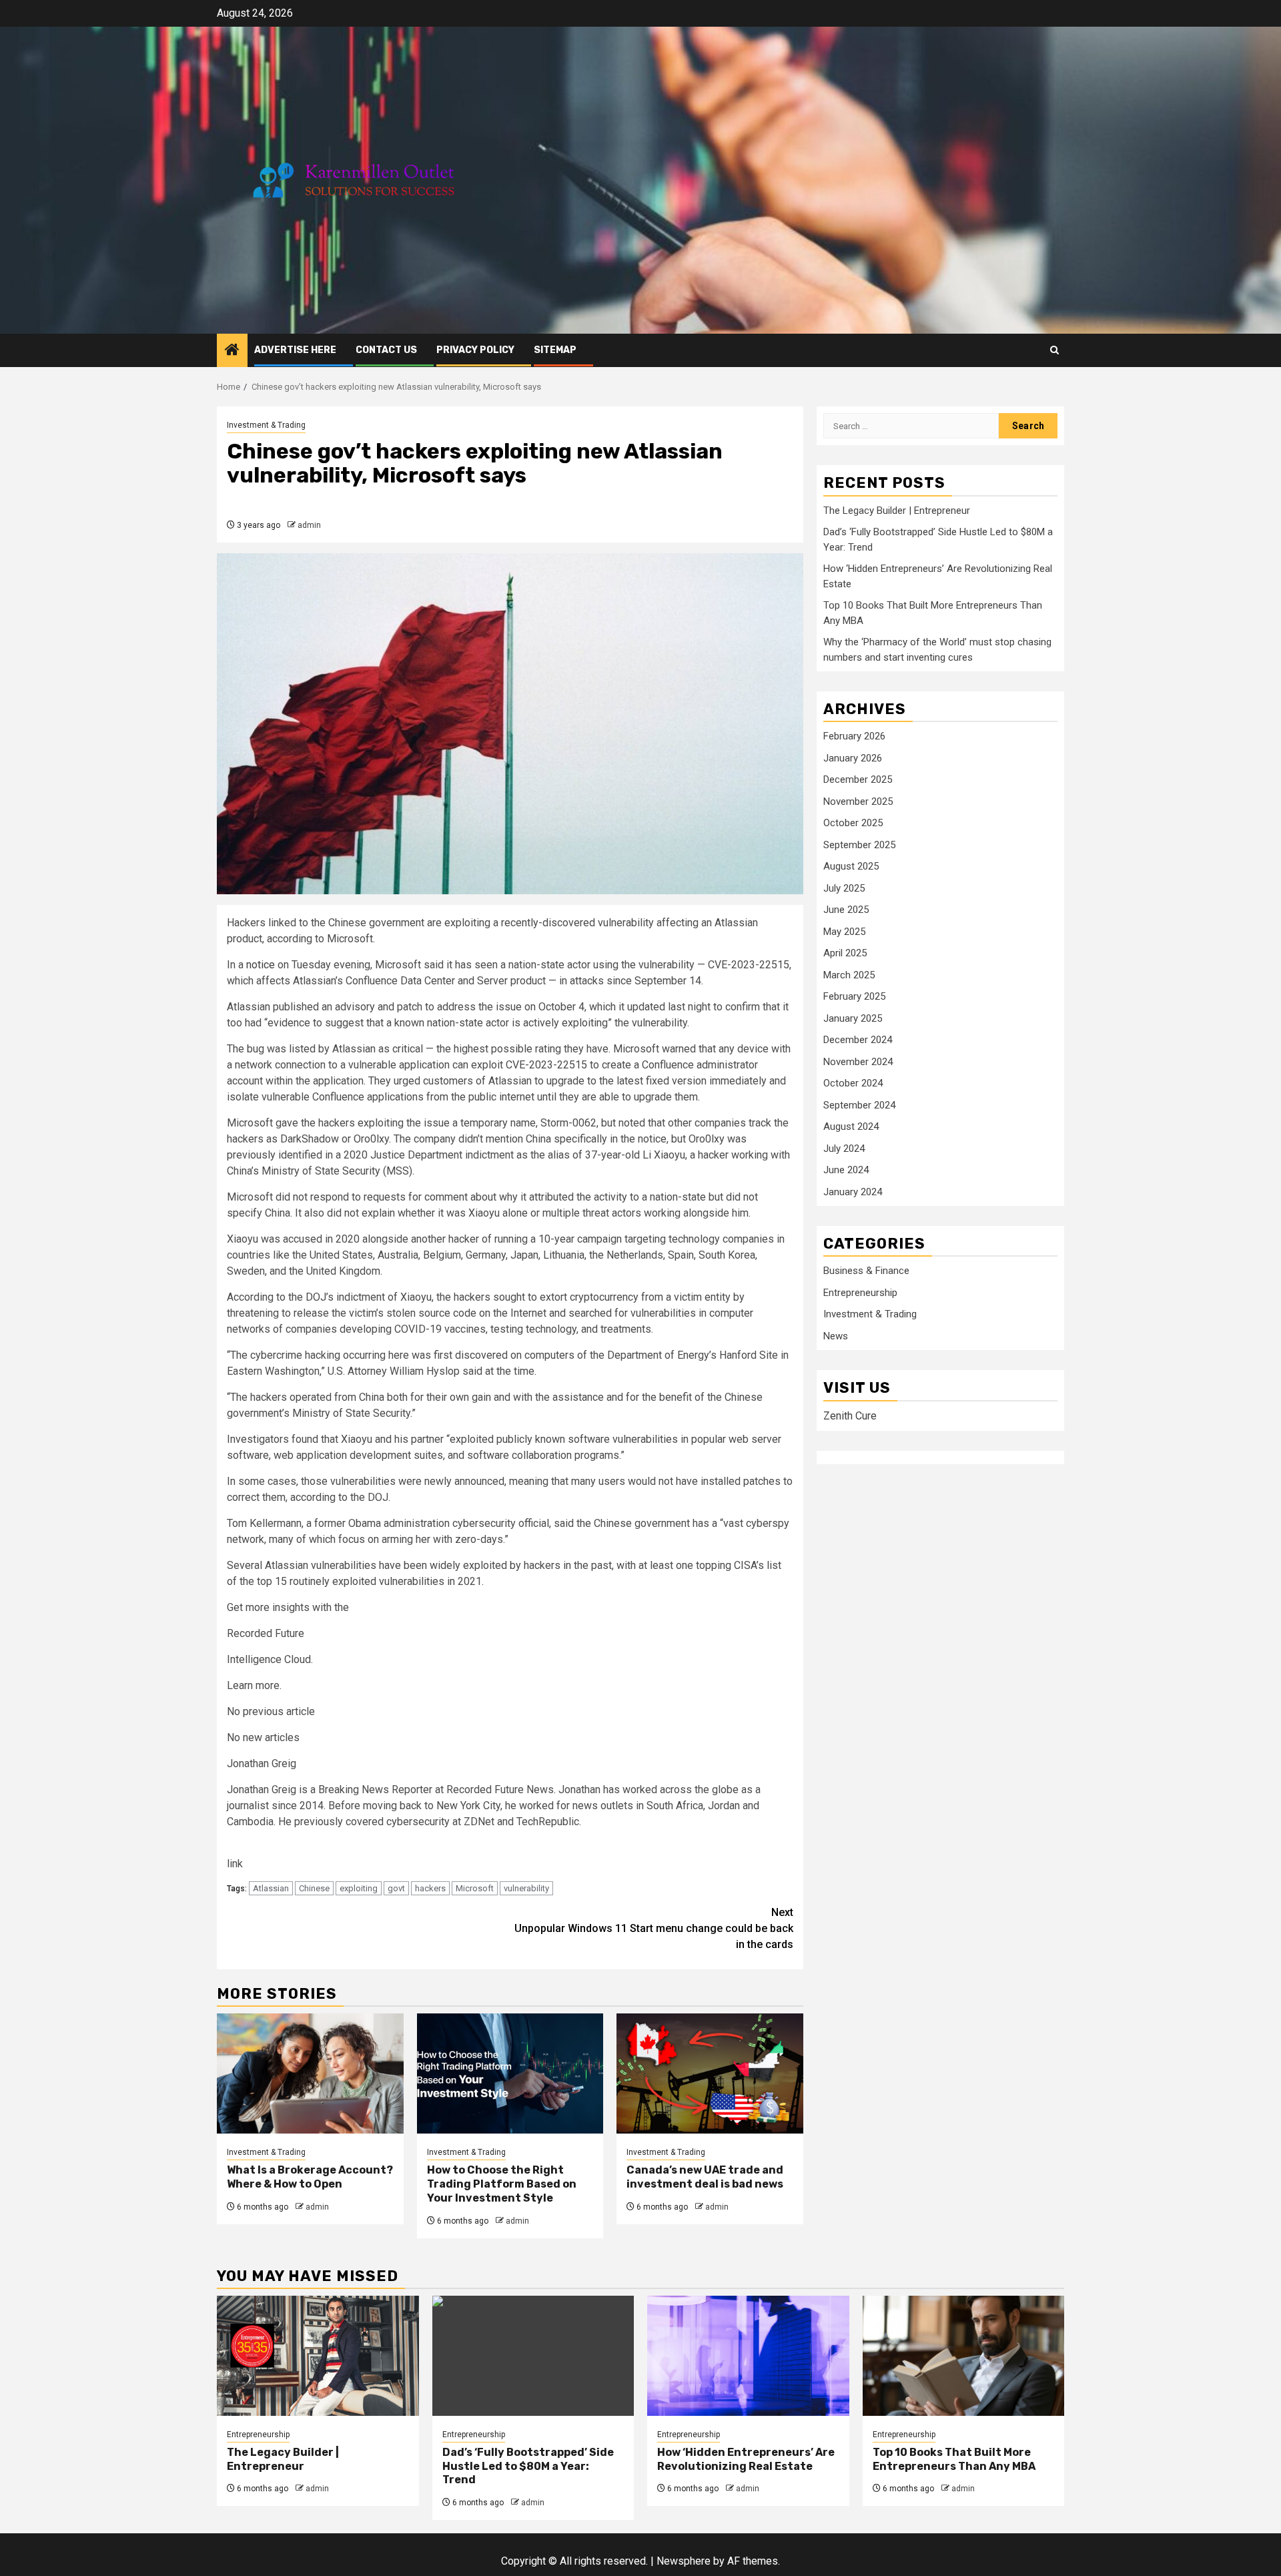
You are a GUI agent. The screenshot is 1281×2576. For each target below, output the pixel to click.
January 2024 (853, 1192)
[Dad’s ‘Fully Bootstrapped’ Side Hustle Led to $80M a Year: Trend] (533, 2356)
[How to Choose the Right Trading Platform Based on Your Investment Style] (510, 2073)
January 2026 (853, 758)
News (836, 1336)
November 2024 (858, 1062)
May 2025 (844, 932)
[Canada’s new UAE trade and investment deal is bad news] (710, 2073)
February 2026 (854, 736)
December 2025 (858, 779)
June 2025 (846, 910)
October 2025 (853, 823)
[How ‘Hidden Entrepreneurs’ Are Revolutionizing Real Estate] (748, 2356)
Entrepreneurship (860, 1293)
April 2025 (845, 953)
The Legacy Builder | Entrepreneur (897, 511)
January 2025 (853, 1018)
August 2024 (851, 1126)
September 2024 (859, 1105)
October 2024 (853, 1083)
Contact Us (386, 350)
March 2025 (849, 975)
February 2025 (854, 996)
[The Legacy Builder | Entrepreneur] (318, 2356)
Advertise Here (295, 350)
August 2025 (851, 866)
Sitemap (555, 350)
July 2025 (844, 888)
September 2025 (859, 845)
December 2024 (858, 1040)
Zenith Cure (850, 1416)
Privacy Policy (475, 350)
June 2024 (846, 1170)
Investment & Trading (870, 1315)
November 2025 (858, 801)
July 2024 (844, 1149)
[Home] (232, 351)
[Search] (1054, 350)
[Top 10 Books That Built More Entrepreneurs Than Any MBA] (964, 2356)
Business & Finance (866, 1271)
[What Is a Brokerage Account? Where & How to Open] (310, 2073)
